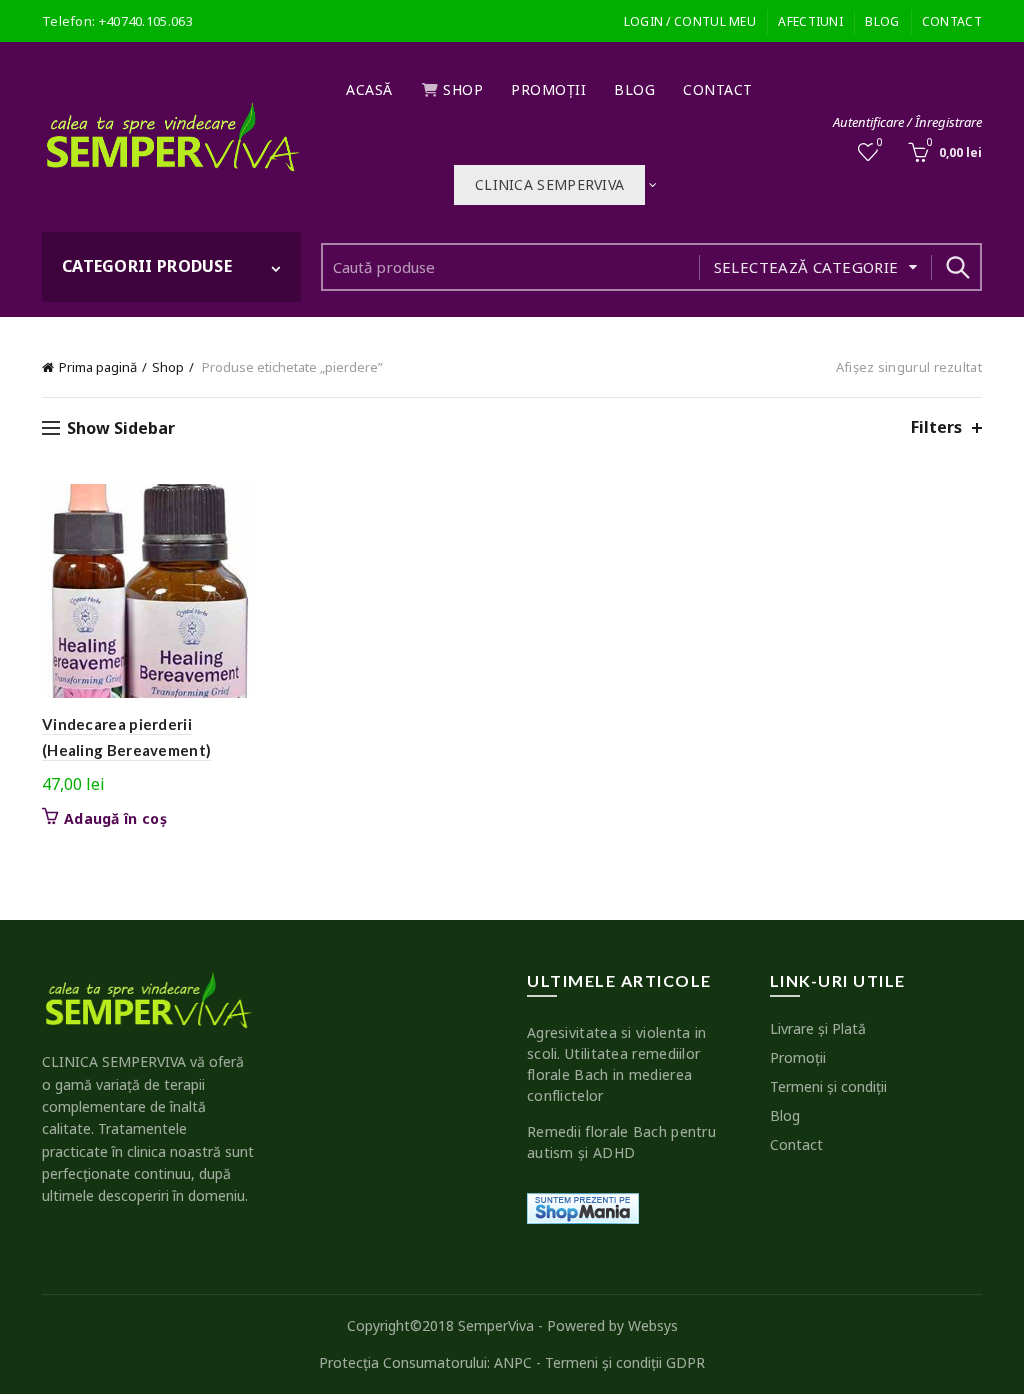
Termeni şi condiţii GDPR (625, 1362)
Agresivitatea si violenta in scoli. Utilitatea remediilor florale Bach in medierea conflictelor (616, 1064)
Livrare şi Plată (818, 1028)
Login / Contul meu (690, 21)
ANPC (513, 1362)
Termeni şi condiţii (828, 1086)
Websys (653, 1325)
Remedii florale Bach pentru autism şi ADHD (621, 1142)
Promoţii (548, 89)
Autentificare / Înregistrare (907, 122)
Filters (936, 427)
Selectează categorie (806, 267)
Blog (882, 21)
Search (957, 267)
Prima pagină (98, 367)
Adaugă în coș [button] (115, 819)
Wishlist (880, 143)
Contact (952, 21)
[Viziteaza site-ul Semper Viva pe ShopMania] (583, 1206)
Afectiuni (810, 21)
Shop (463, 89)
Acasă (369, 89)
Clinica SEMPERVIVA (549, 184)
